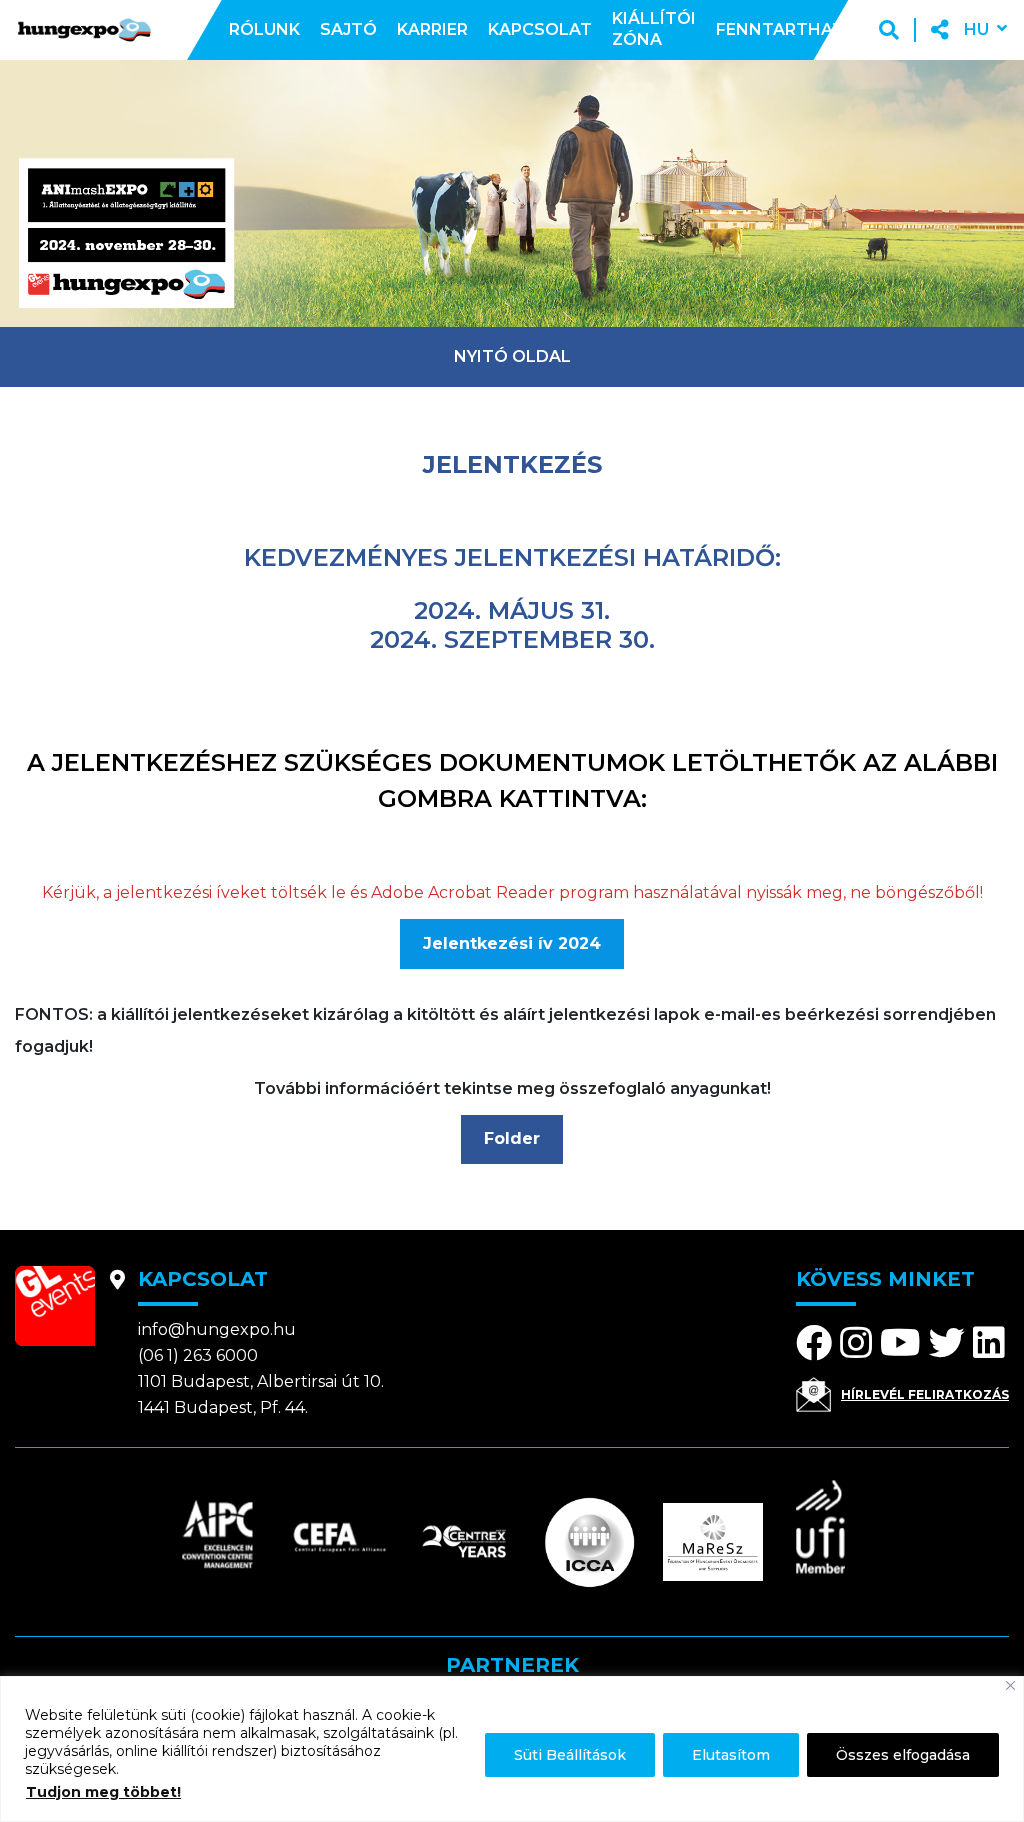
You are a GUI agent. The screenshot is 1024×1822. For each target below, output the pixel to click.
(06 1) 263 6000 (198, 1355)
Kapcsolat (540, 29)
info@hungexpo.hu (217, 1329)
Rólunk (264, 29)
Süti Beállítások (570, 1755)
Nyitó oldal (512, 356)
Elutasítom (731, 1755)
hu (976, 29)
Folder (512, 1138)
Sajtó (348, 29)
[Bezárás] (1010, 1685)
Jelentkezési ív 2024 (512, 943)
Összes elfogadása (903, 1755)
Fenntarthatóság (804, 29)
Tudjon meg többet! (103, 1792)
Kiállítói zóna (654, 29)
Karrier (432, 29)
